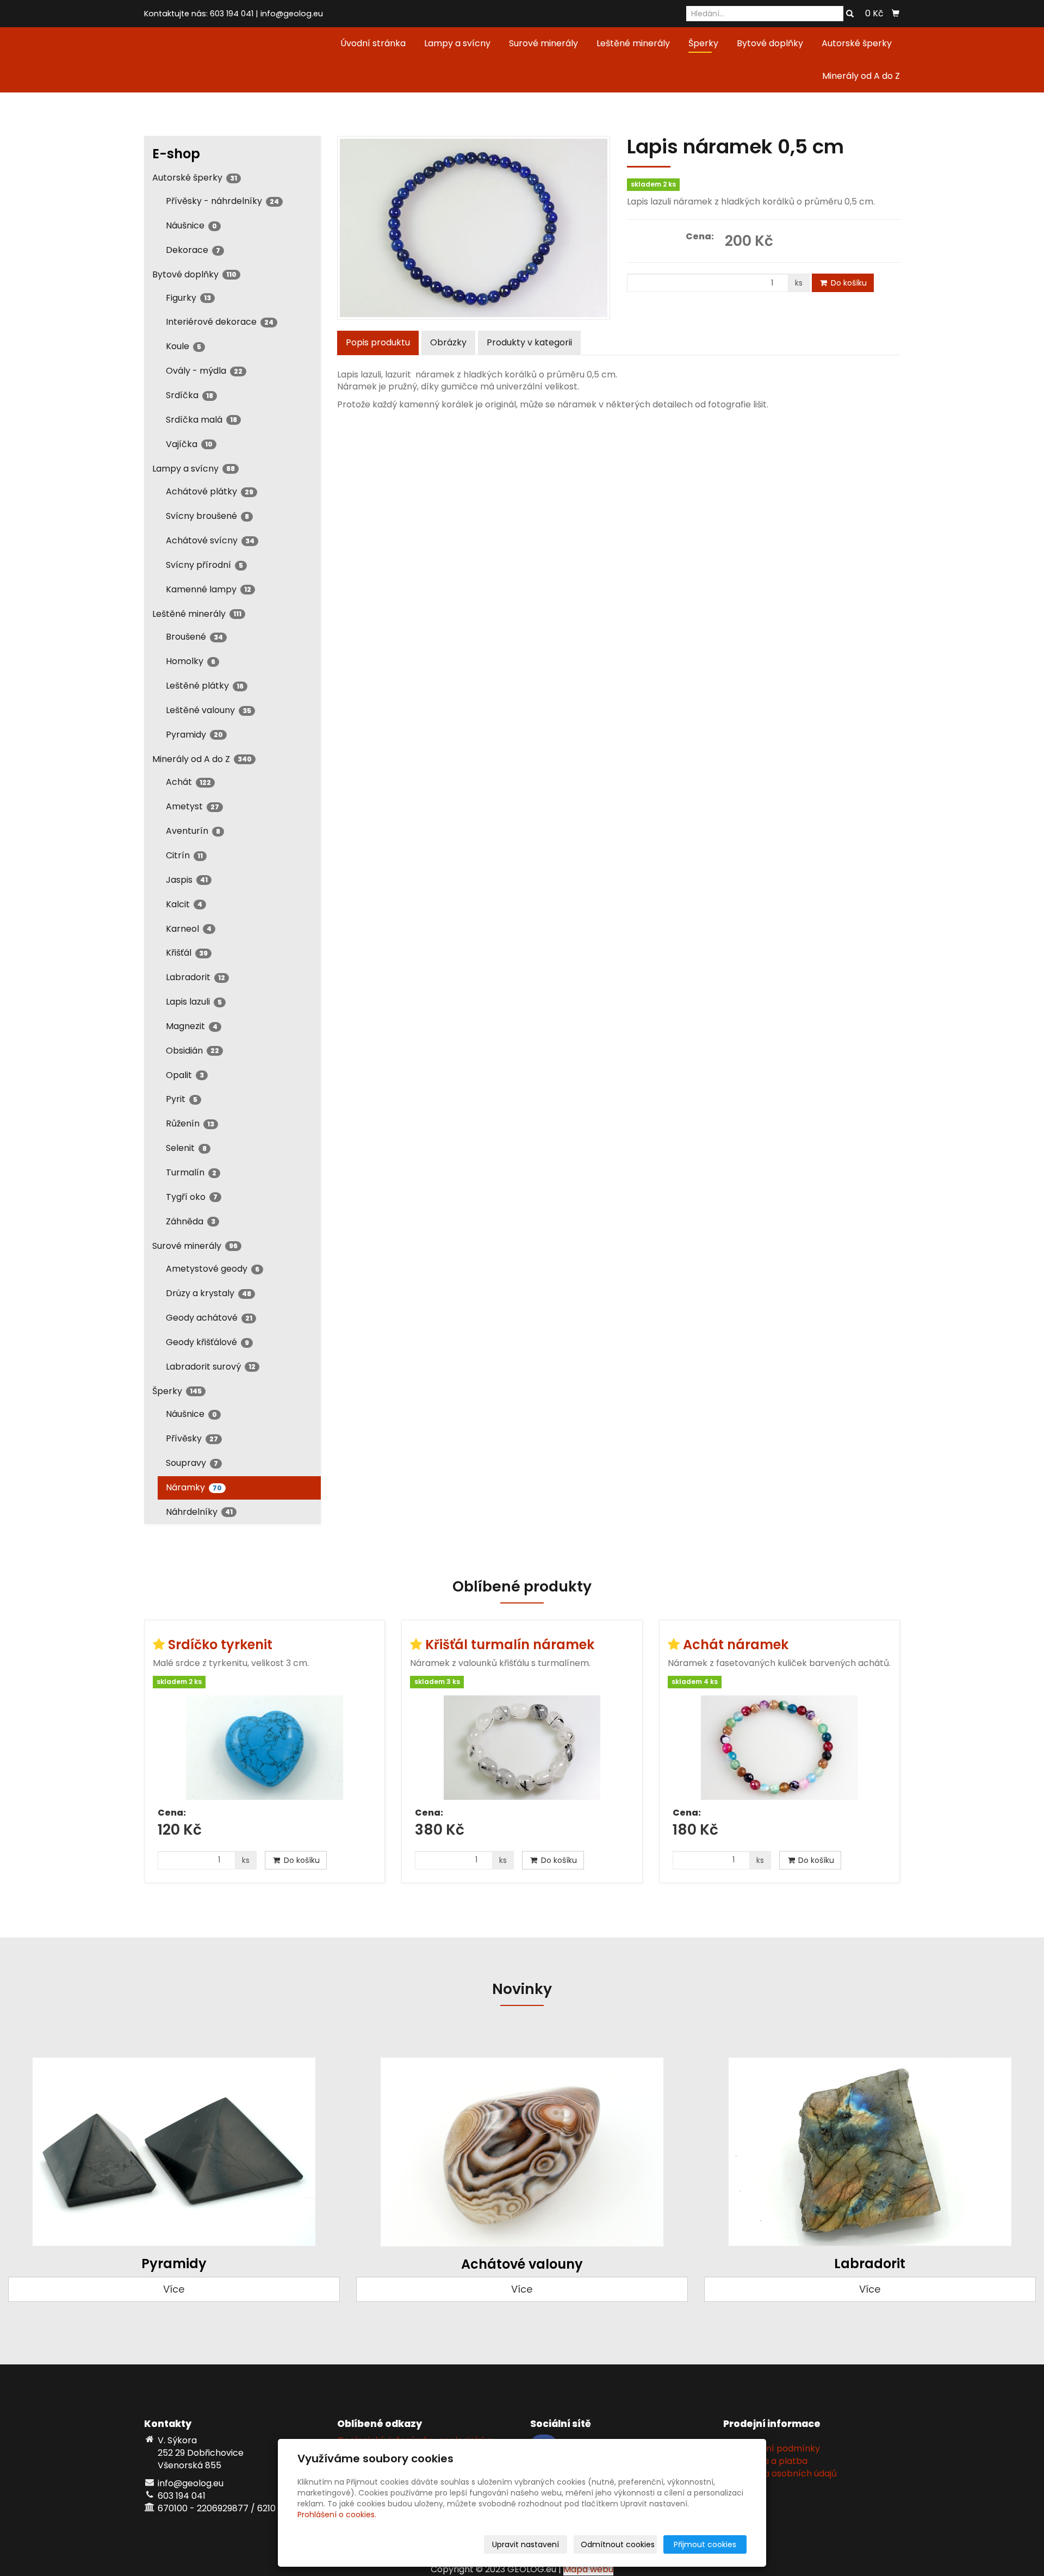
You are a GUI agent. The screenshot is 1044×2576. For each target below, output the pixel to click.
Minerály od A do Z (861, 76)
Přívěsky (192, 1438)
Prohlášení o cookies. (337, 2515)
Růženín (190, 1123)
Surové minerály (543, 43)
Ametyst (192, 806)
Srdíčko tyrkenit (220, 1645)
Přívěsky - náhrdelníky (222, 201)
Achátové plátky (210, 491)
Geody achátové (209, 1318)
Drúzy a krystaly (209, 1293)
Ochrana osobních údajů (784, 2473)
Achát (188, 782)
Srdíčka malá (201, 420)
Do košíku (848, 283)
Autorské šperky (857, 43)
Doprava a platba (769, 2461)
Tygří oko (192, 1197)
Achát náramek (736, 1645)
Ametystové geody (213, 1269)
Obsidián (192, 1051)
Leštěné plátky (205, 686)
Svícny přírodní (204, 565)
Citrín (184, 855)
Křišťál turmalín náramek (510, 1645)
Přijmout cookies (705, 2544)
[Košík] (896, 14)
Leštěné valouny (209, 710)
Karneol (189, 929)
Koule (184, 346)
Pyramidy (194, 735)
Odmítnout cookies (618, 2544)
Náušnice (191, 225)
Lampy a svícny (457, 43)
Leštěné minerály (633, 43)
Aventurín (193, 831)
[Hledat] (850, 14)
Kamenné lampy (209, 589)
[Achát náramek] (779, 1748)
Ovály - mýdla (204, 371)
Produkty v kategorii (529, 342)
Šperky (703, 43)
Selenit (186, 1148)
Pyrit (182, 1099)
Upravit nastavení (526, 2544)
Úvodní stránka (373, 43)
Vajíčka (189, 444)
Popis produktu (378, 342)
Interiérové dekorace (220, 322)
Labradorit (195, 977)
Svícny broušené (207, 516)
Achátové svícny (210, 540)
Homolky (191, 661)
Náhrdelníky (199, 1512)
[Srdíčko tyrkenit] (265, 1748)
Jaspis (187, 880)
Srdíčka (189, 395)
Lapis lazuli (194, 1002)
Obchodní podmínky (776, 2448)
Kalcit (184, 904)
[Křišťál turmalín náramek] (522, 1748)
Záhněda (191, 1221)
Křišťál (187, 953)
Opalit (185, 1075)
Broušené (194, 637)
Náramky (194, 1487)
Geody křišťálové (207, 1342)
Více (174, 2289)
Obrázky (448, 342)
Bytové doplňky (770, 43)
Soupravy (192, 1463)
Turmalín (191, 1172)
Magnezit (192, 1026)
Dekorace (193, 250)
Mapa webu (588, 2569)
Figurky (188, 298)
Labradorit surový (211, 1367)
